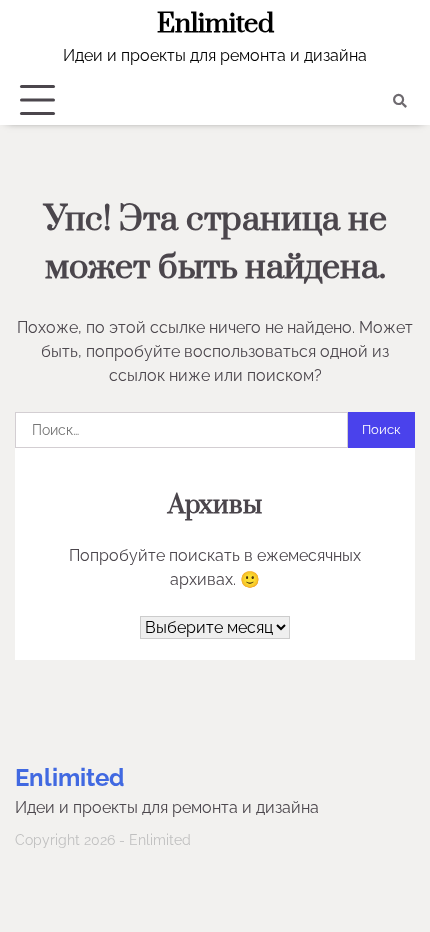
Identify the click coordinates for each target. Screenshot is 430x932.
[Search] (400, 101)
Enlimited (215, 24)
